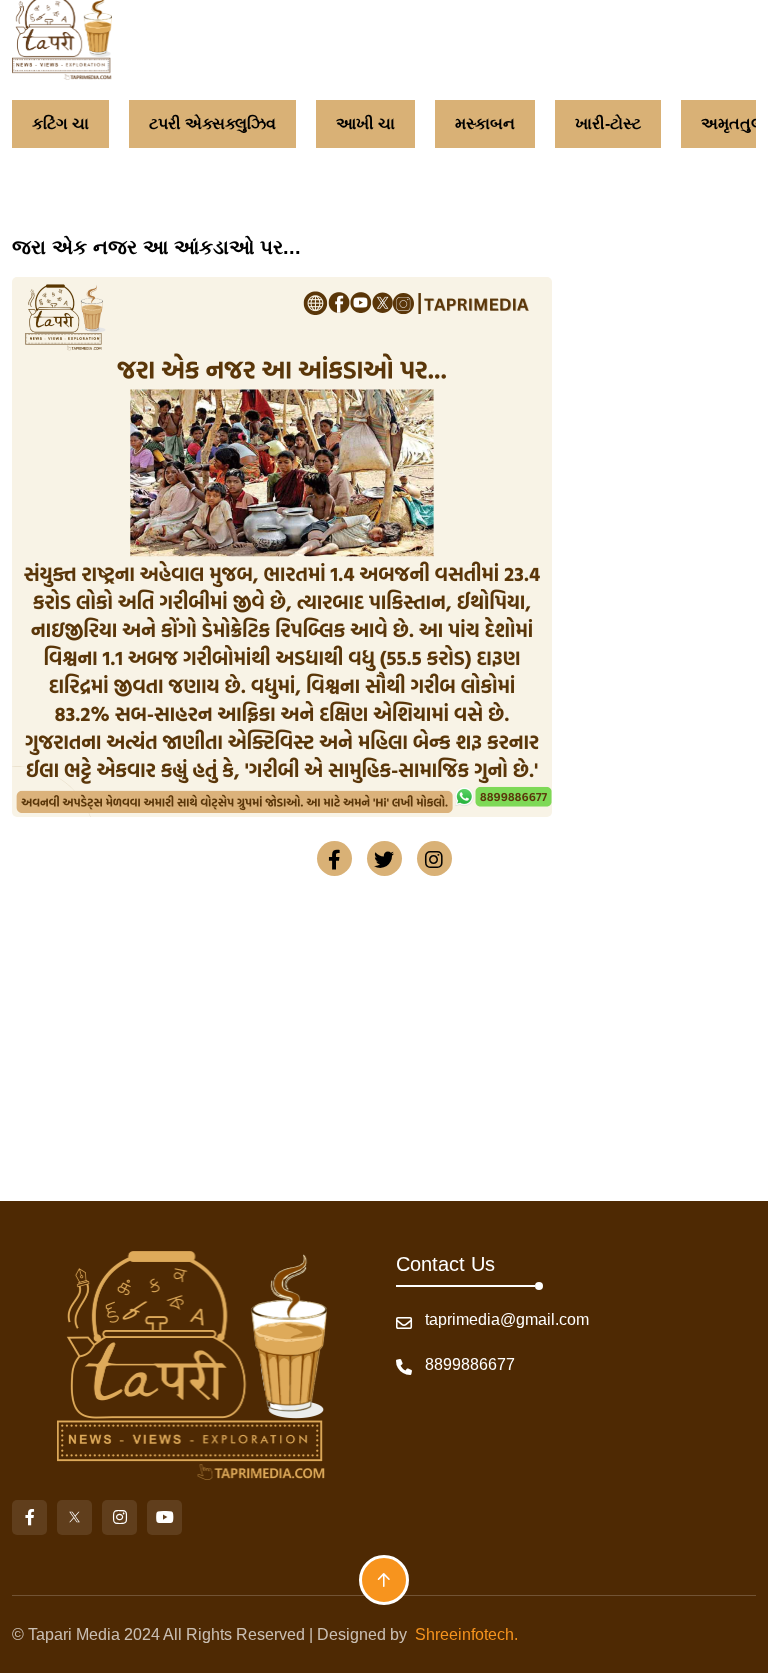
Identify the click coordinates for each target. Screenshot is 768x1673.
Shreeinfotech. (462, 1634)
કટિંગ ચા (48, 123)
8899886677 (470, 1364)
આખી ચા (353, 123)
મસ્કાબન (473, 123)
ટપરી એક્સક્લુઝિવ (200, 123)
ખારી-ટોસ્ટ (596, 123)
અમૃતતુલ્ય (725, 123)
